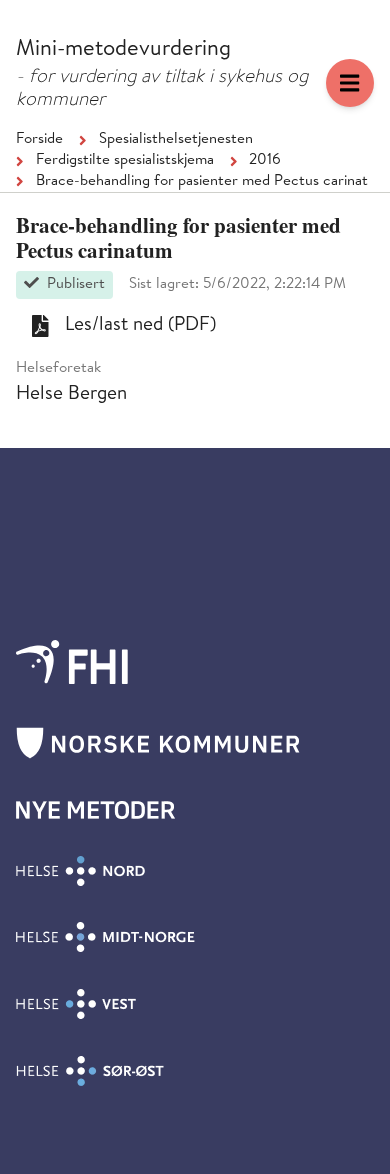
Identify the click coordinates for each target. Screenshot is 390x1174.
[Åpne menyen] (350, 83)
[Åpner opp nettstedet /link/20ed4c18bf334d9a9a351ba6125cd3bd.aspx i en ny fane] (72, 662)
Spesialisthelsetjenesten (176, 140)
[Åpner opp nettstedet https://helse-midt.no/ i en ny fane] (105, 937)
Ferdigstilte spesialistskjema (125, 161)
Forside (39, 140)
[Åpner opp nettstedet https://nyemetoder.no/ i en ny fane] (96, 810)
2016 (265, 161)
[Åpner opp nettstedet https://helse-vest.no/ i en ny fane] (76, 1004)
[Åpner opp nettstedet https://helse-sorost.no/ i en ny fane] (90, 1071)
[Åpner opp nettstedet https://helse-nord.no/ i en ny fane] (80, 871)
